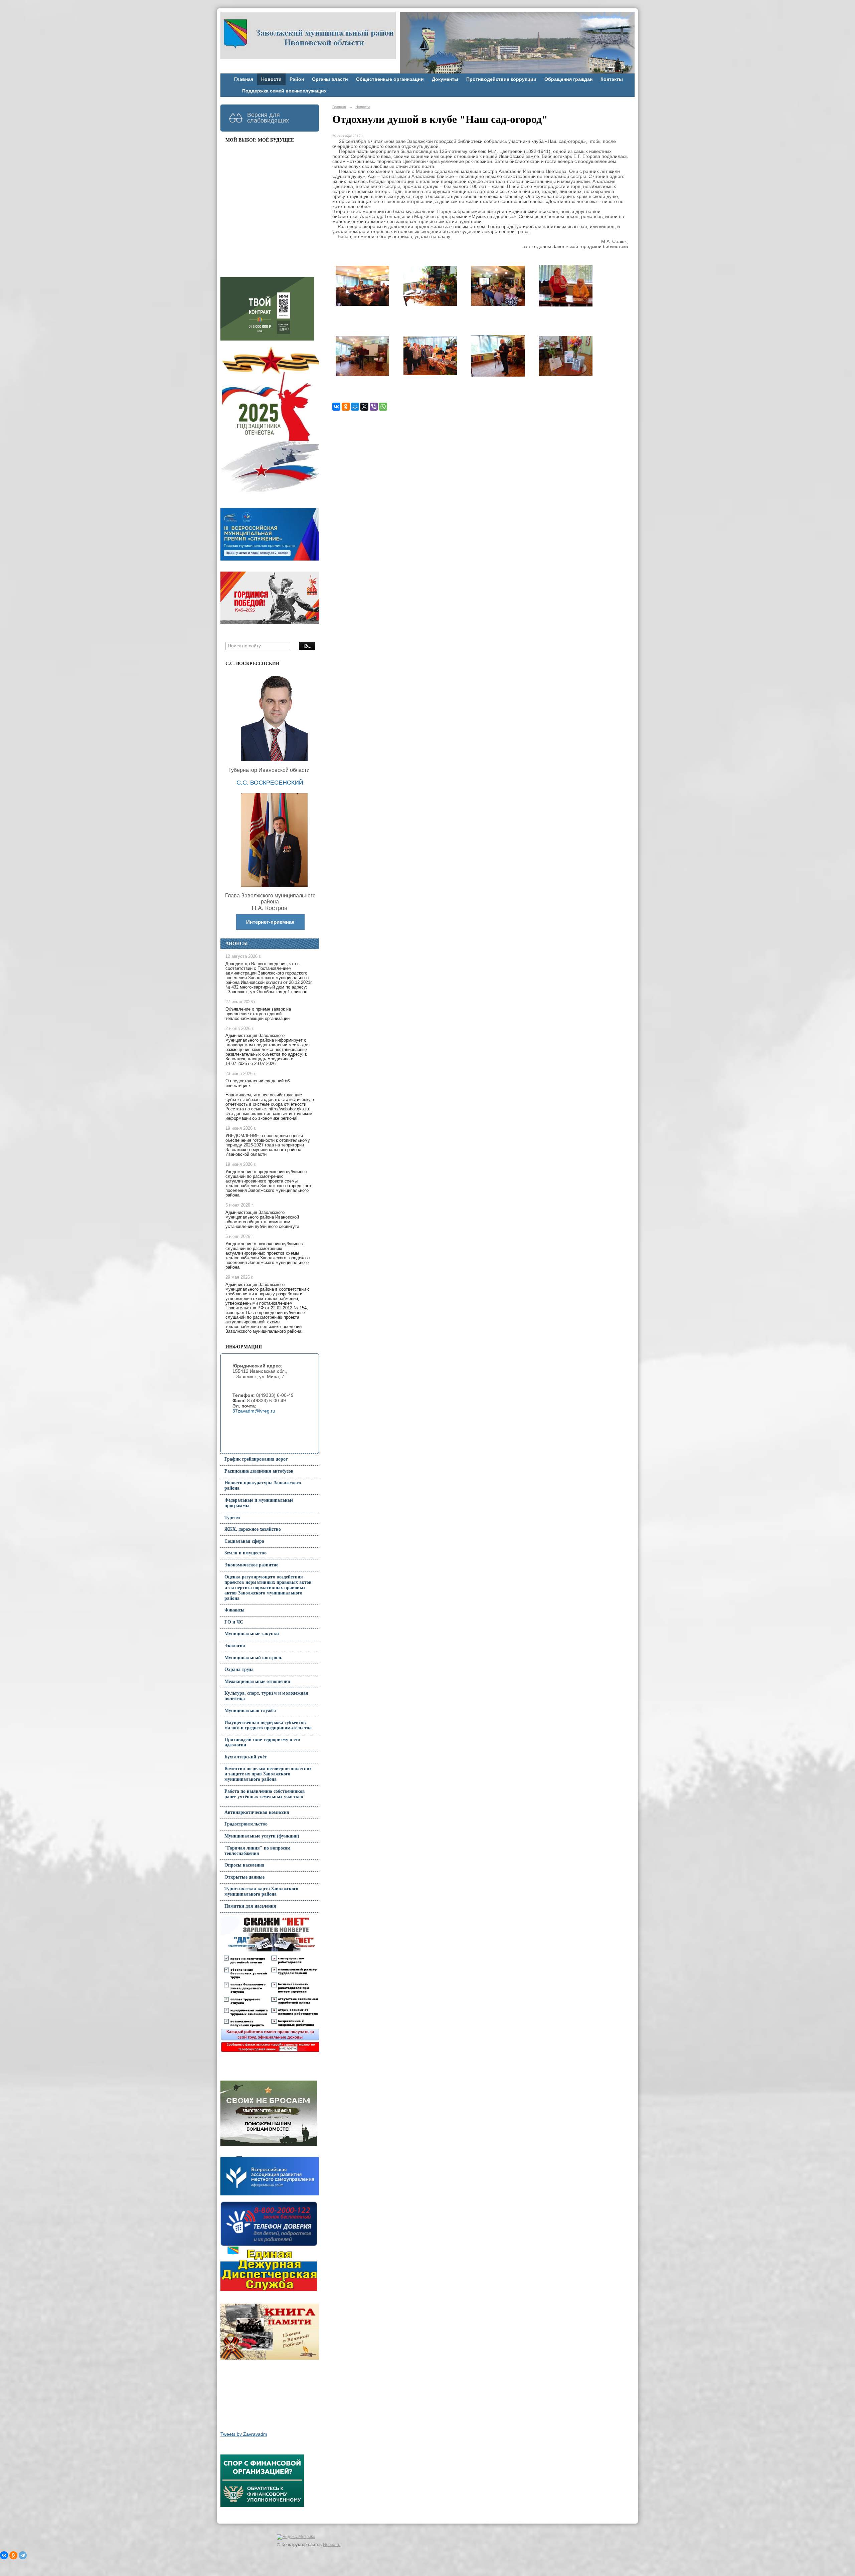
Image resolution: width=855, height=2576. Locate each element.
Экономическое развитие (251, 1565)
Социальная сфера (244, 1541)
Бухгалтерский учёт (246, 1757)
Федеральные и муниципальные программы (259, 1503)
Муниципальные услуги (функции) (262, 1836)
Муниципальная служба (250, 1710)
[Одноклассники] (346, 407)
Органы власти (330, 79)
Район (297, 79)
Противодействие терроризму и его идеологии (262, 1742)
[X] (364, 407)
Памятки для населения (250, 1906)
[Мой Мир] (355, 407)
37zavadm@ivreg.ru (254, 1411)
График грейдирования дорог (256, 1459)
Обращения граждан (568, 79)
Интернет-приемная (270, 922)
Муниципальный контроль (253, 1658)
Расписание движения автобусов (259, 1471)
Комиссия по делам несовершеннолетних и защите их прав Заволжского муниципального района (268, 1774)
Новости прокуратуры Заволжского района (263, 1485)
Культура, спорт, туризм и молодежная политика (266, 1696)
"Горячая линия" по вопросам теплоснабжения (258, 1851)
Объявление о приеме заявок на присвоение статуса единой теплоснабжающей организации (258, 1014)
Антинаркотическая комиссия (257, 1812)
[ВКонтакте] (336, 407)
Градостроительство (246, 1824)
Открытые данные (244, 1877)
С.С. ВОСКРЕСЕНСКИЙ (270, 783)
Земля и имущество (245, 1553)
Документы (445, 79)
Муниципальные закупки (252, 1634)
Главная (244, 79)
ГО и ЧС (234, 1622)
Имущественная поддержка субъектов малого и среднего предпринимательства (268, 1725)
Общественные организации (390, 79)
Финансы (234, 1610)
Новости (271, 79)
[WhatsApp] (383, 407)
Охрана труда (239, 1669)
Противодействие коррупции (501, 79)
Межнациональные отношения (257, 1681)
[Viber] (374, 407)
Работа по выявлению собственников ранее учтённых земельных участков (265, 1794)
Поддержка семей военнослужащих (284, 91)
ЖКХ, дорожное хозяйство (253, 1529)
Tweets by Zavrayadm (244, 2434)
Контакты (612, 79)
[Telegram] (23, 2555)
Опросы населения (244, 1865)
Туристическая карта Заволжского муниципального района (261, 1891)
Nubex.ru (332, 2545)
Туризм (232, 1518)
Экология (235, 1646)
